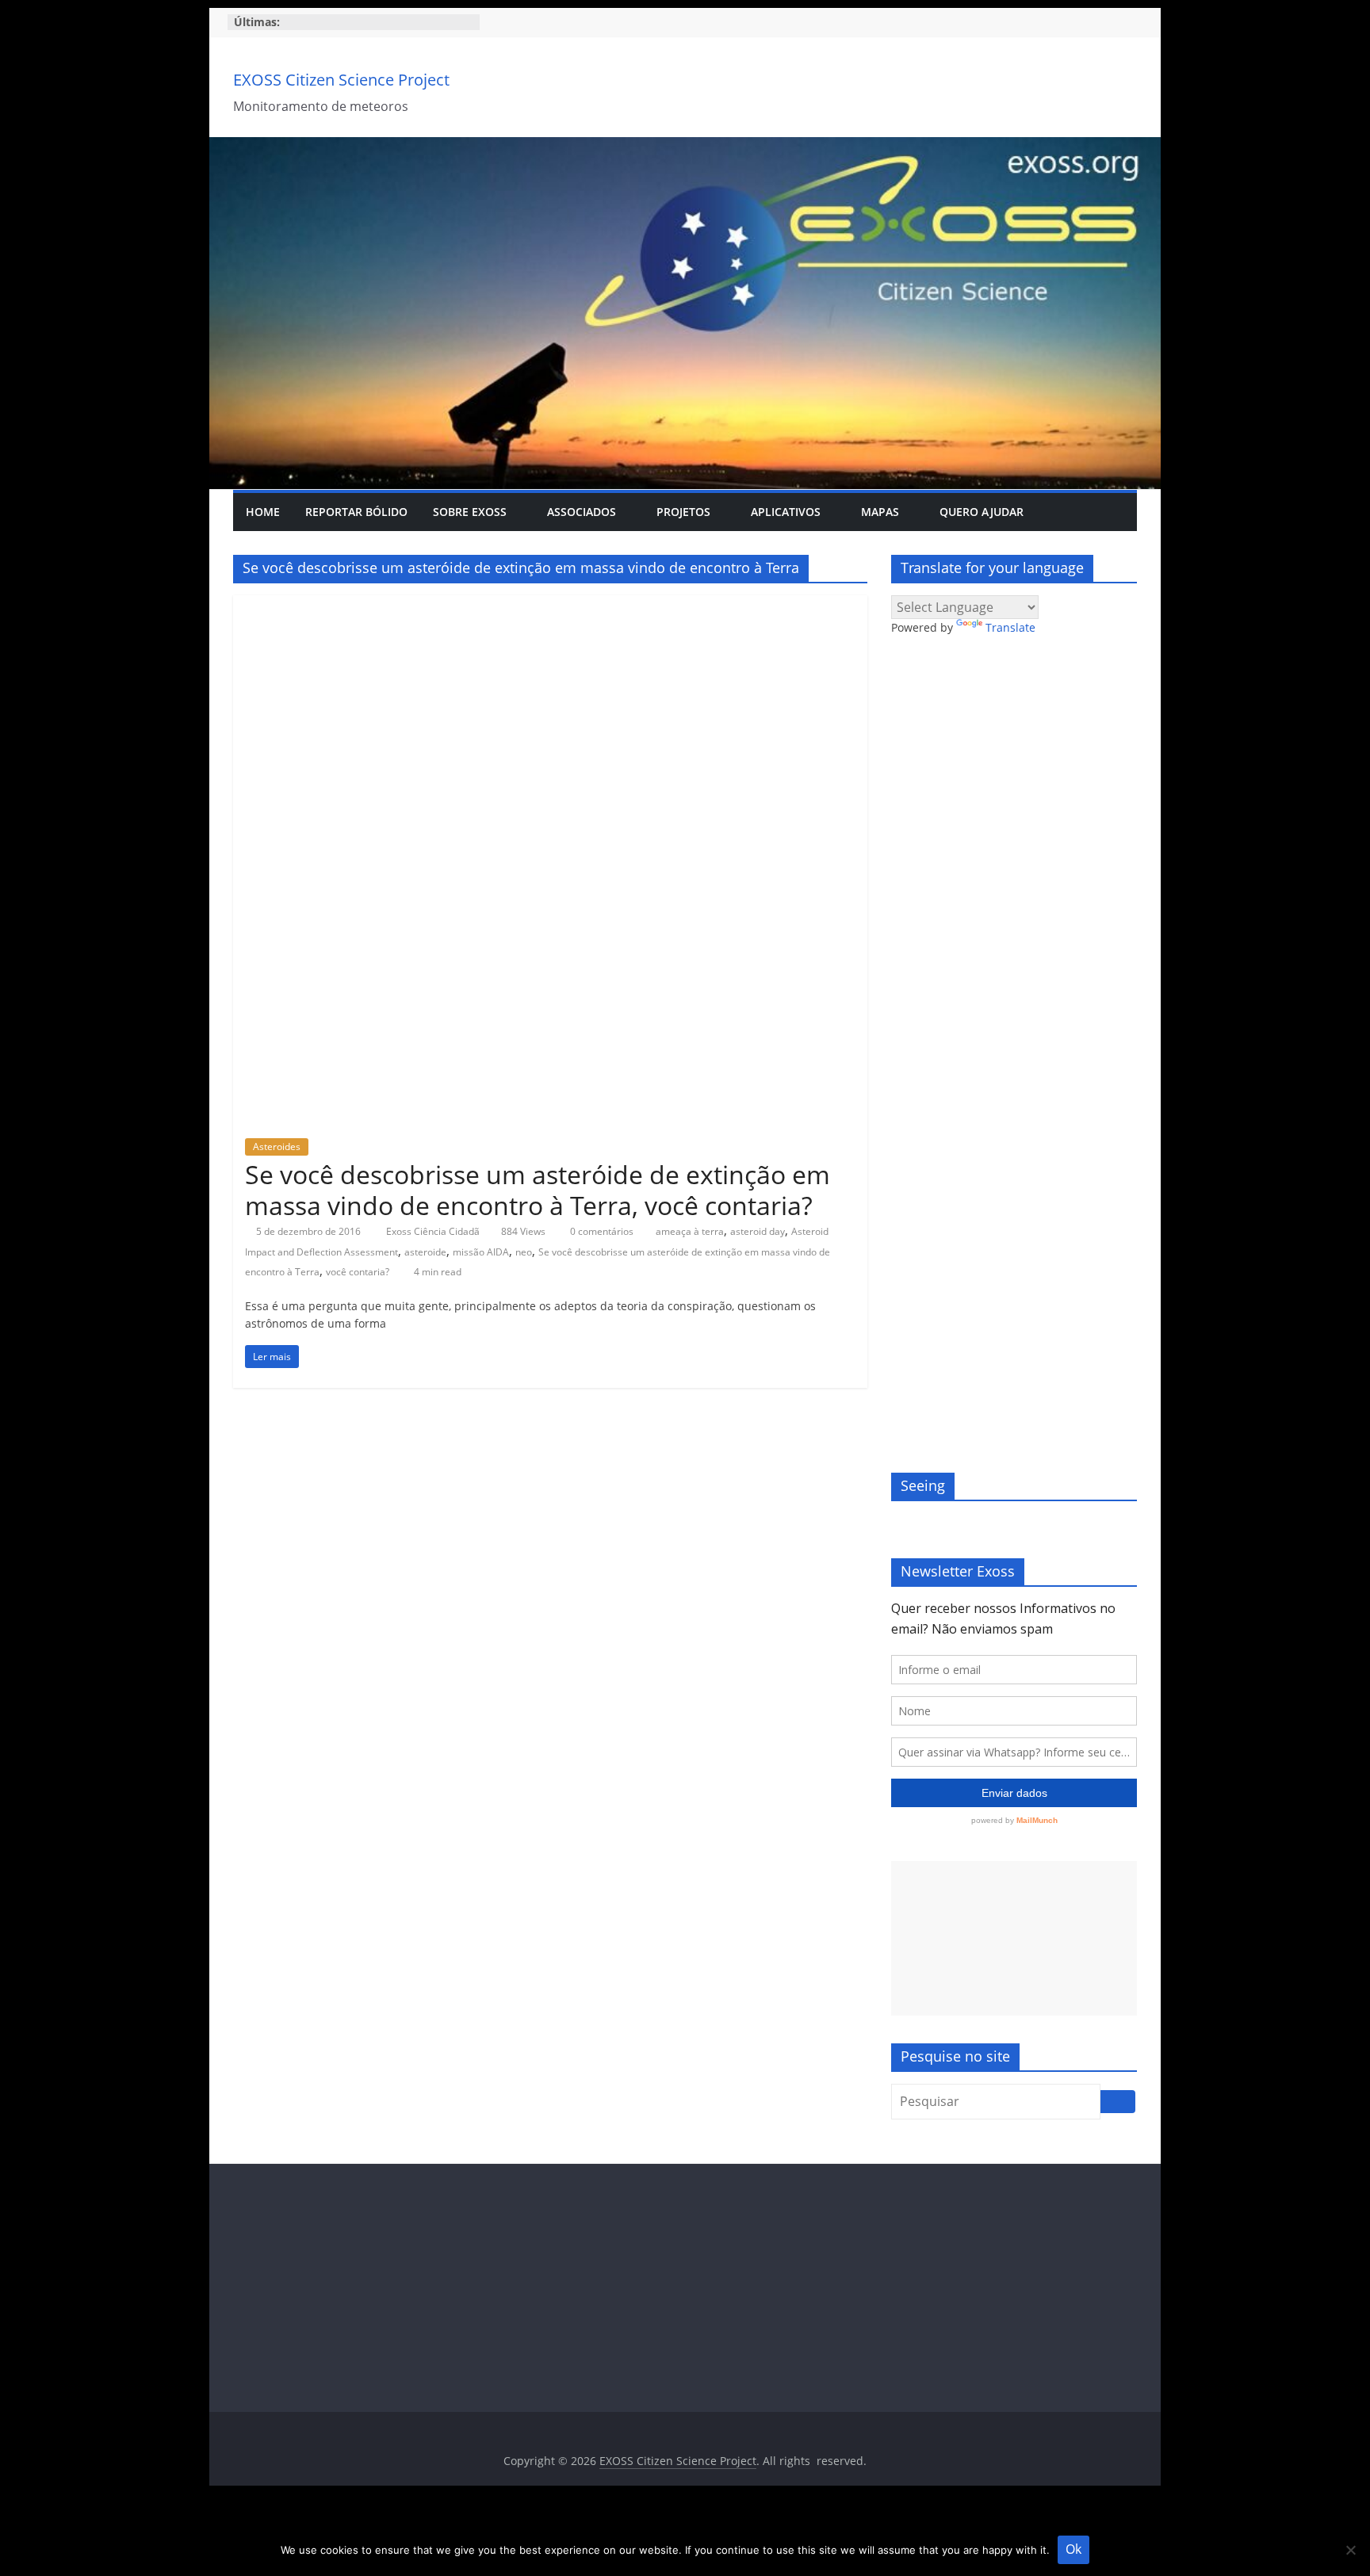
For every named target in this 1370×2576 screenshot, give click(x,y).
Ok (1073, 2549)
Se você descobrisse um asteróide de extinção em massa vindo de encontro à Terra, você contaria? (538, 1189)
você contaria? (358, 1272)
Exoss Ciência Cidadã (434, 1231)
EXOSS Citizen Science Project (341, 80)
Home (263, 512)
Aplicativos (786, 512)
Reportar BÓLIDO (356, 512)
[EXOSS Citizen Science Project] (685, 147)
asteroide (425, 1252)
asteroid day (758, 1231)
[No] (1350, 2550)
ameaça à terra (690, 1231)
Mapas (880, 512)
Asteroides (277, 1147)
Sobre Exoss (470, 512)
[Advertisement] (1014, 1938)
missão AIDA (481, 1252)
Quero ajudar (982, 512)
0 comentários (601, 1231)
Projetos (683, 512)
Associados (582, 512)
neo (524, 1252)
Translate (1010, 627)
